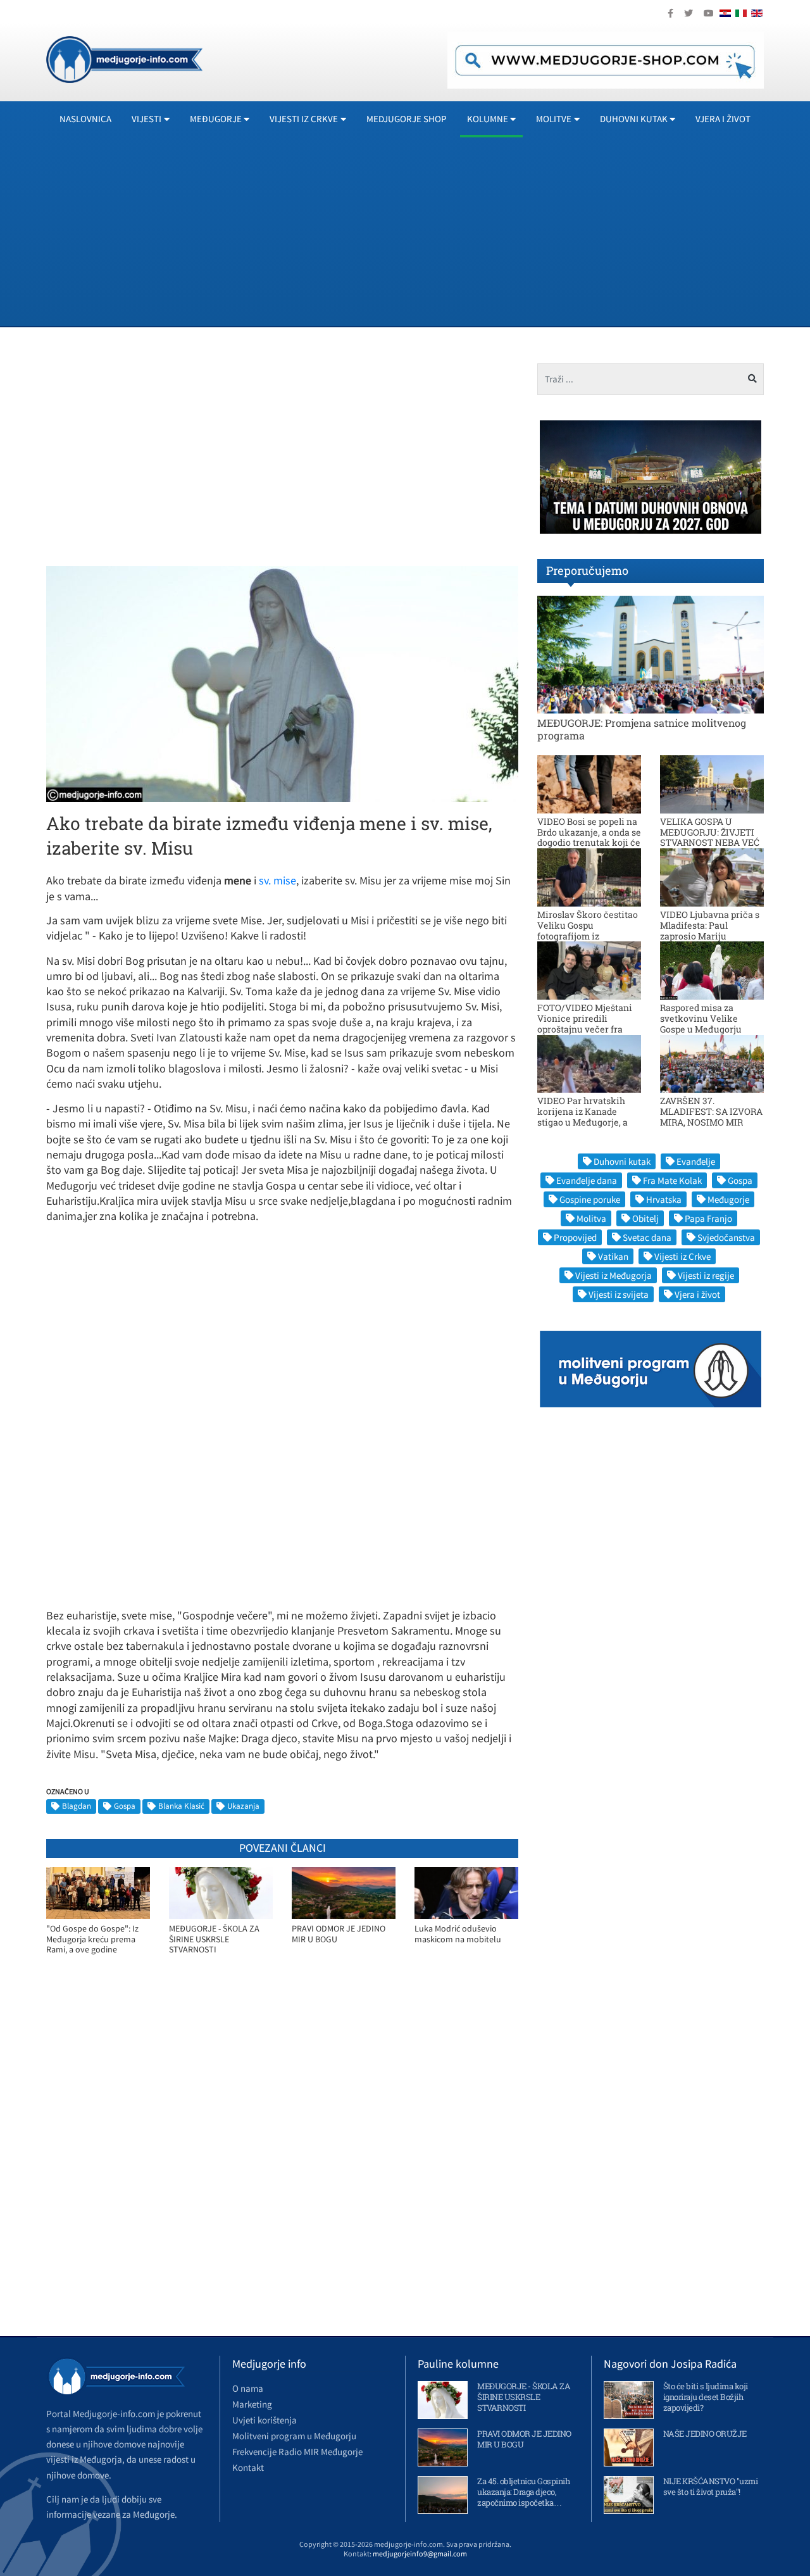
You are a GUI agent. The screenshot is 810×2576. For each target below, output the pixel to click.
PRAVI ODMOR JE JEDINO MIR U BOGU (339, 1934)
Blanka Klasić (181, 1806)
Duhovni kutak (622, 1161)
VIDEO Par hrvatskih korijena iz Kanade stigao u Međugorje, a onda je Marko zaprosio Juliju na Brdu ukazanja (588, 1122)
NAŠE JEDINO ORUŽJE (705, 2434)
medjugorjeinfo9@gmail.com (420, 2554)
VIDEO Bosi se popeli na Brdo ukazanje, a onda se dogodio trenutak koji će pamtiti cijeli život (589, 837)
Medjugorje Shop (407, 119)
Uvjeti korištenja (265, 2420)
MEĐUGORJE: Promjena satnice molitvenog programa (642, 729)
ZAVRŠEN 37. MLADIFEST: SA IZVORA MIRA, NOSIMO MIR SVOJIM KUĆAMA (711, 1116)
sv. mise (277, 880)
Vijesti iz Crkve (682, 1256)
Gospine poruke (590, 1199)
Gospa (125, 1806)
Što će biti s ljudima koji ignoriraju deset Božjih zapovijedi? (706, 2397)
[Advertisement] (426, 231)
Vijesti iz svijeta (619, 1294)
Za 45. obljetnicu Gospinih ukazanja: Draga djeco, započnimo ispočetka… (523, 2492)
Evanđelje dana (587, 1180)
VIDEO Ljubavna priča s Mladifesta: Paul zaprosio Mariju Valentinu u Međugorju (710, 930)
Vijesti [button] (146, 119)
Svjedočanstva (726, 1237)
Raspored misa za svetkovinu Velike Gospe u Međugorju (701, 1018)
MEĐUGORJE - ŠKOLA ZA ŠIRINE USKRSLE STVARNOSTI (214, 1939)
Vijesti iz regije (706, 1275)
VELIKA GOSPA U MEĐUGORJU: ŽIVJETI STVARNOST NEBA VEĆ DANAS (710, 837)
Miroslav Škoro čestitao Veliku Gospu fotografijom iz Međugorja (588, 930)
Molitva (591, 1218)
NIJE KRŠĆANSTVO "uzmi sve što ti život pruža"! (711, 2486)
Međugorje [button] (216, 119)
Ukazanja (243, 1806)
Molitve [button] (554, 119)
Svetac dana (647, 1237)
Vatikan (613, 1256)
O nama (248, 2388)
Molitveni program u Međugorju (294, 2436)
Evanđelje (696, 1161)
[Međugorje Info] (124, 58)
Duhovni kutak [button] (634, 119)
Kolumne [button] (488, 119)
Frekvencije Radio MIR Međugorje (297, 2452)
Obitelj (645, 1218)
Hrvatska (664, 1199)
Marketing (252, 2404)
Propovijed (575, 1237)
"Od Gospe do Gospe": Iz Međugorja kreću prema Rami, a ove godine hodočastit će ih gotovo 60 (96, 1939)
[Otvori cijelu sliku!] (282, 683)
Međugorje (728, 1199)
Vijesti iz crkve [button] (304, 119)
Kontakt (248, 2467)
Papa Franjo (708, 1218)
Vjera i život (723, 119)
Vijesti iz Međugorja (614, 1275)
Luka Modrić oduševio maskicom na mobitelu (458, 1934)
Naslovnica (85, 119)
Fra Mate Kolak (672, 1180)
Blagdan (77, 1806)
